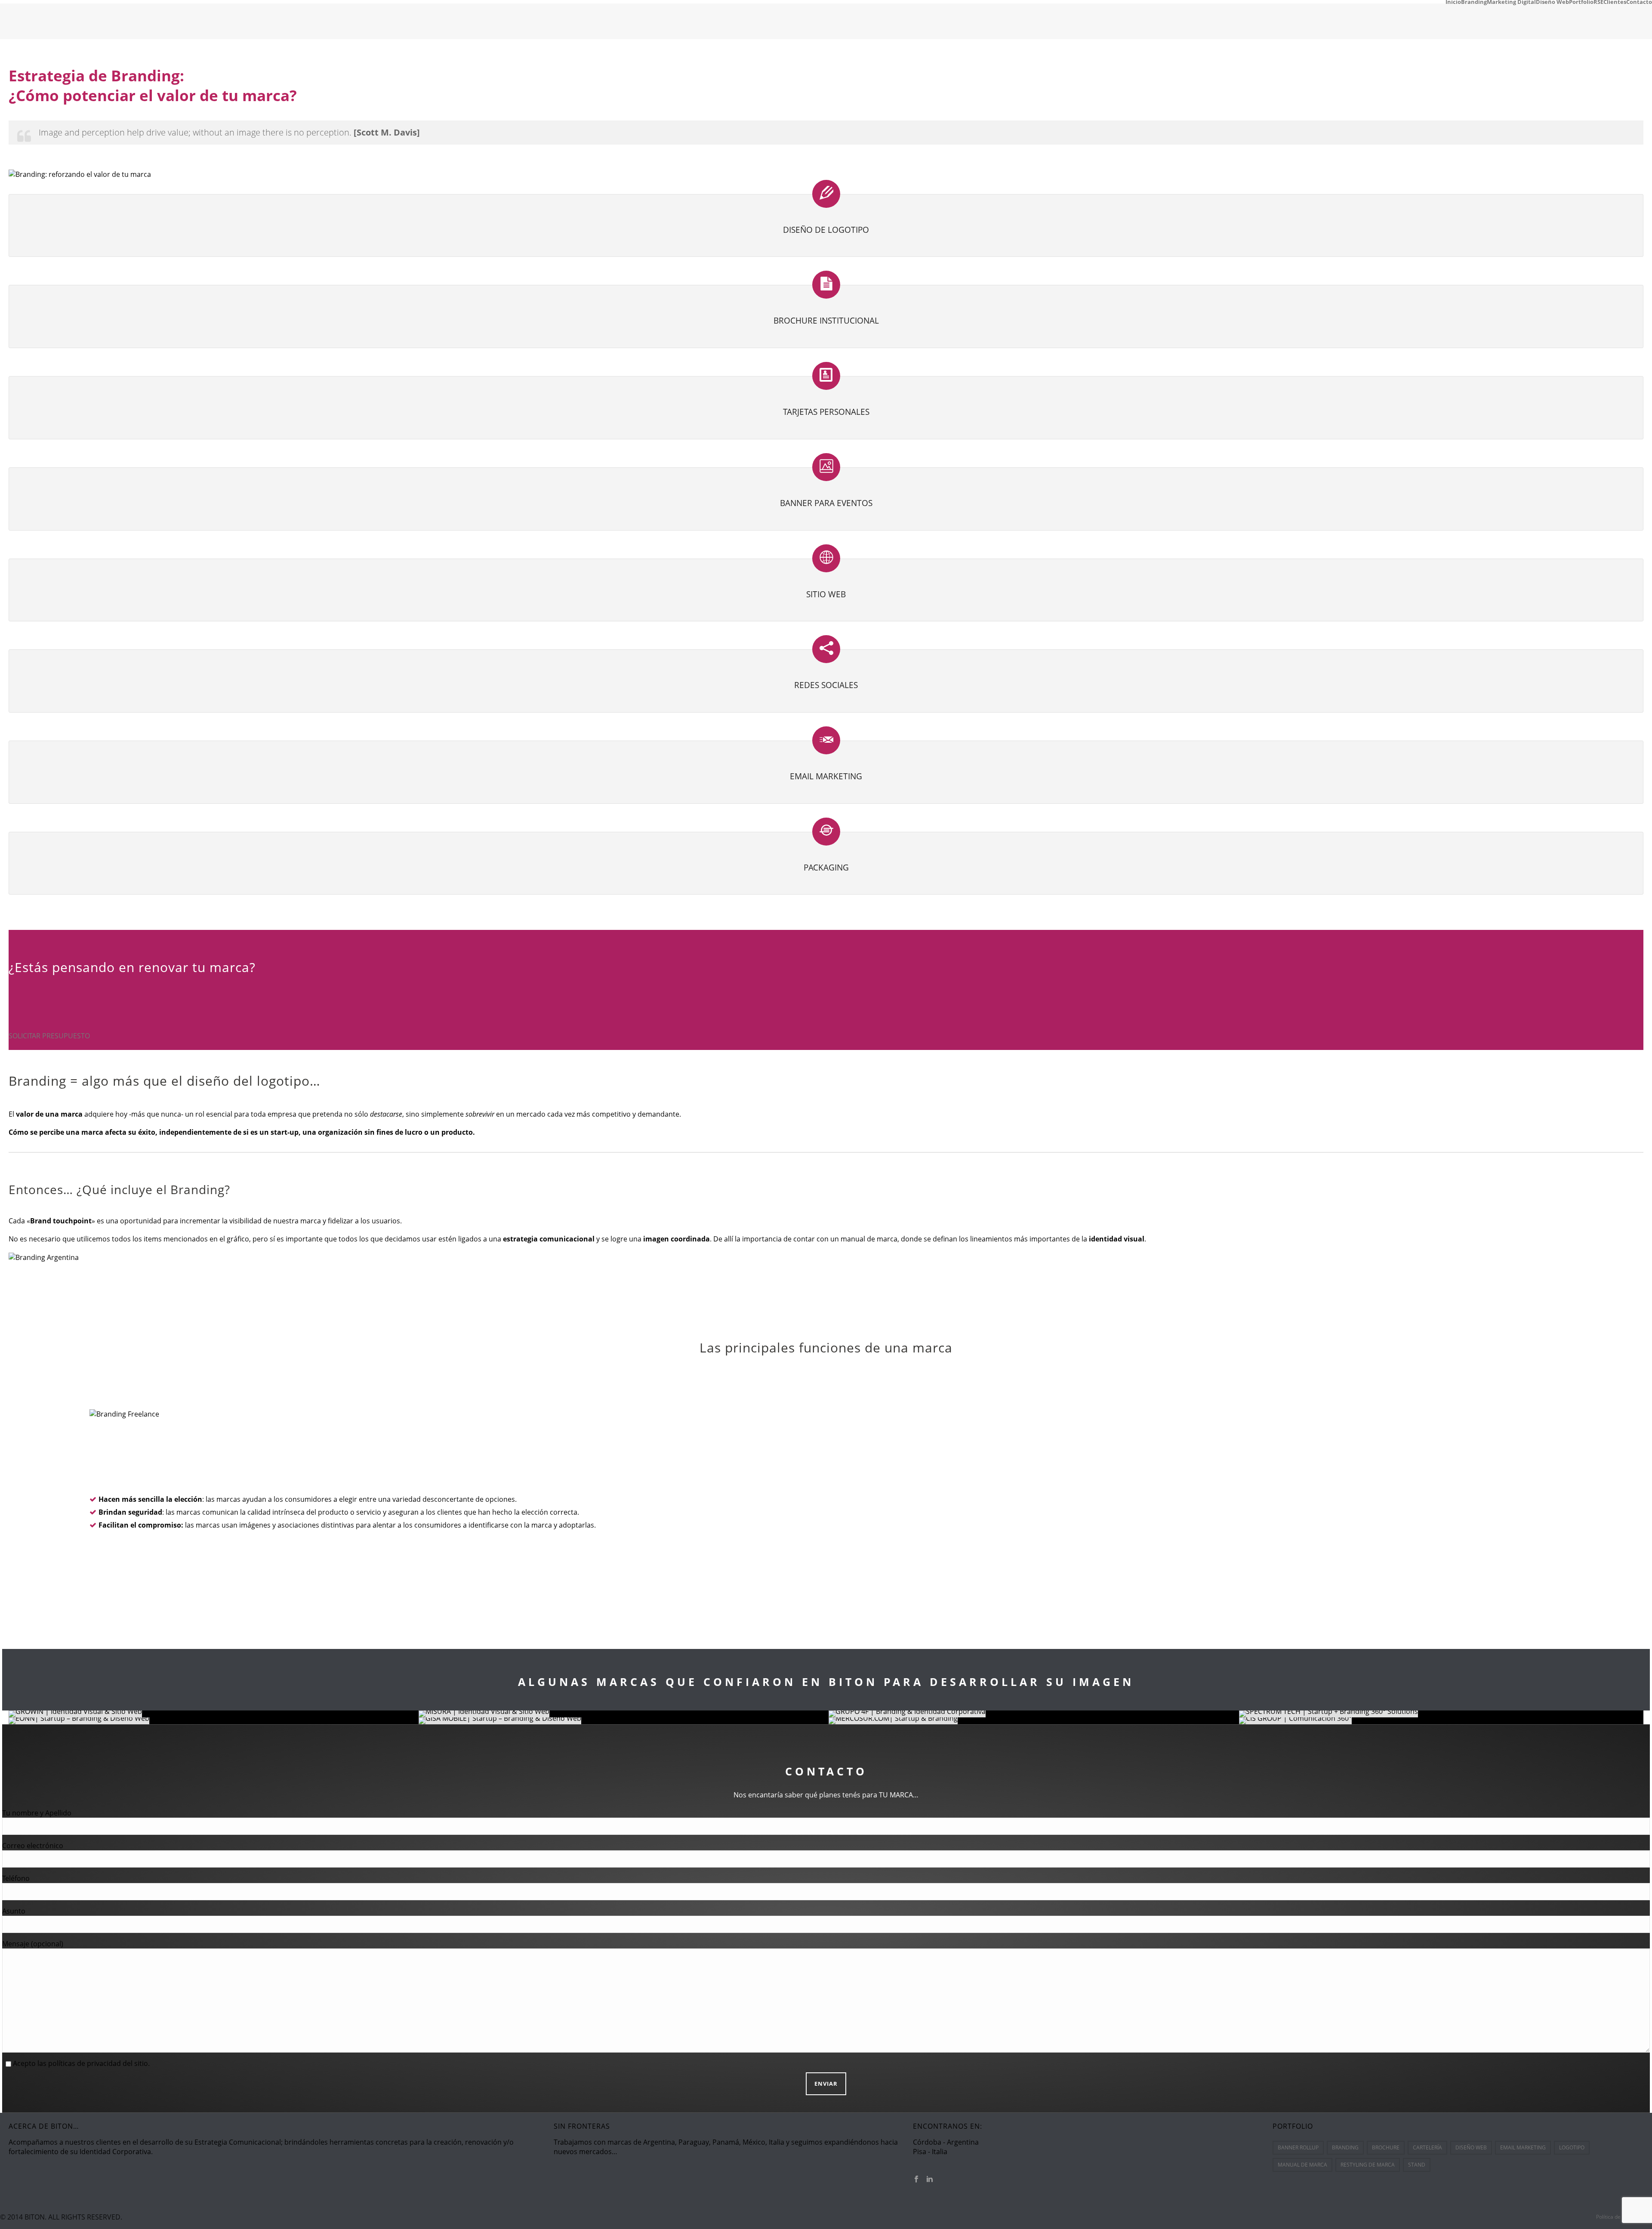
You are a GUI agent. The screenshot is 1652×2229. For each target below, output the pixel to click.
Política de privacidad (1621, 2217)
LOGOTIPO (1572, 2147)
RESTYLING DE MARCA (1368, 2165)
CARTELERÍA (1427, 2147)
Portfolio (1581, 2)
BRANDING (1345, 2147)
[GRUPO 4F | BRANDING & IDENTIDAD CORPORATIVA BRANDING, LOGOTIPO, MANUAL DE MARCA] (1034, 1714)
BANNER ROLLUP (1298, 2147)
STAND (1417, 2165)
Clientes (1615, 2)
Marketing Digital (1511, 2)
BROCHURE (1386, 2147)
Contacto (1639, 2)
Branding (1474, 2)
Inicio (1453, 2)
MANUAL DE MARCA (1302, 2165)
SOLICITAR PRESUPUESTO (49, 1036)
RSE (1598, 2)
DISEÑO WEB (1471, 2147)
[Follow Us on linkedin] (930, 2180)
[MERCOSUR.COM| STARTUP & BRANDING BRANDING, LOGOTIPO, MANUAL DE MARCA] (1034, 1721)
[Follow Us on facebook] (916, 2180)
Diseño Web (1552, 2)
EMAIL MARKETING (1523, 2147)
